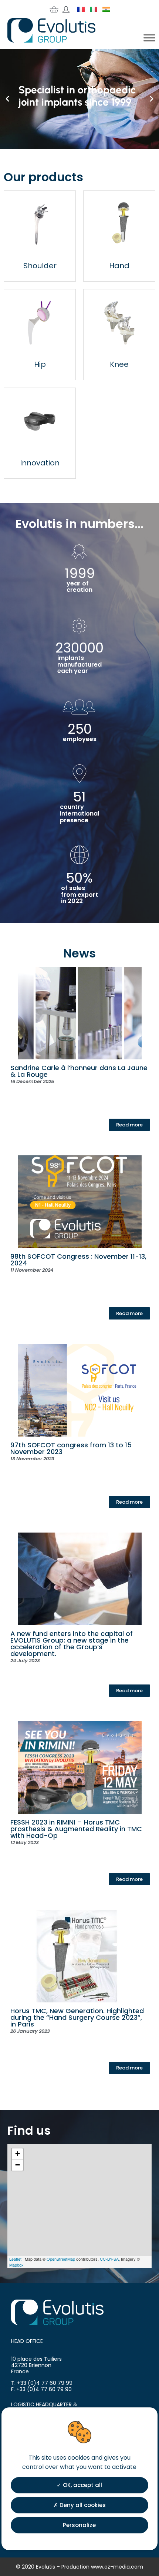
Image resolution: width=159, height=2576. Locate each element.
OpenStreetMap (61, 2259)
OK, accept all (82, 2485)
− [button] (18, 2165)
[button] (7, 99)
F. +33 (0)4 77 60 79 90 (41, 2389)
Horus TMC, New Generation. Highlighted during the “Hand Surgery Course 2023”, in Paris (77, 2017)
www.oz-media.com (117, 2567)
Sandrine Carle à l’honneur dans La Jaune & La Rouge (79, 1071)
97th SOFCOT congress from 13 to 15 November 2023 (71, 1448)
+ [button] (18, 2154)
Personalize (79, 2525)
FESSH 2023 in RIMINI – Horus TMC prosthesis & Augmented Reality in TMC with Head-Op (76, 1829)
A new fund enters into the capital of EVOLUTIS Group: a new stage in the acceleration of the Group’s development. (72, 1644)
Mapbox (16, 2265)
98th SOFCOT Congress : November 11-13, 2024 (78, 1260)
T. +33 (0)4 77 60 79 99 (42, 2383)
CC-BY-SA (109, 2259)
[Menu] (149, 38)
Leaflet (15, 2259)
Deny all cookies (82, 2505)
